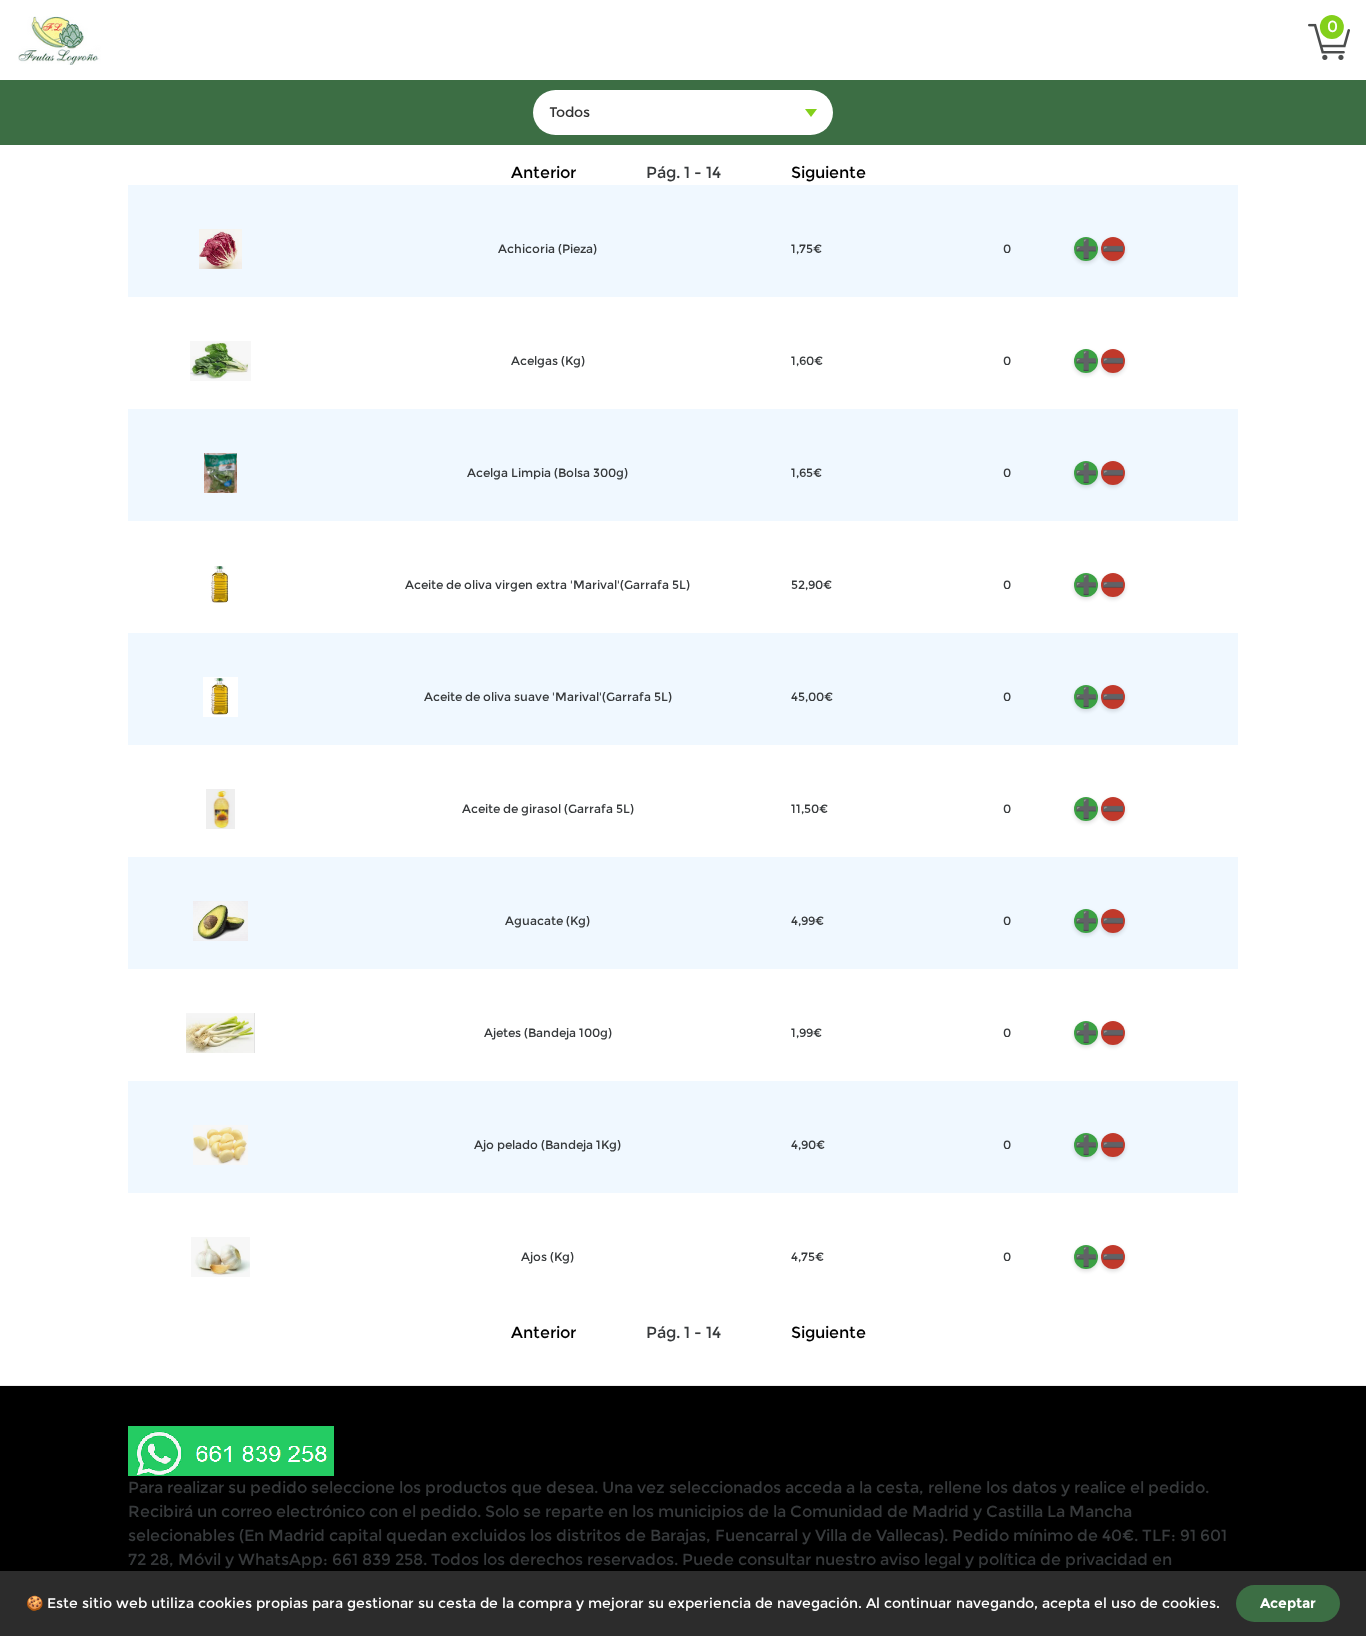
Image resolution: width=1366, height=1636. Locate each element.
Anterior (543, 172)
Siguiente (828, 172)
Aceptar (1288, 1603)
